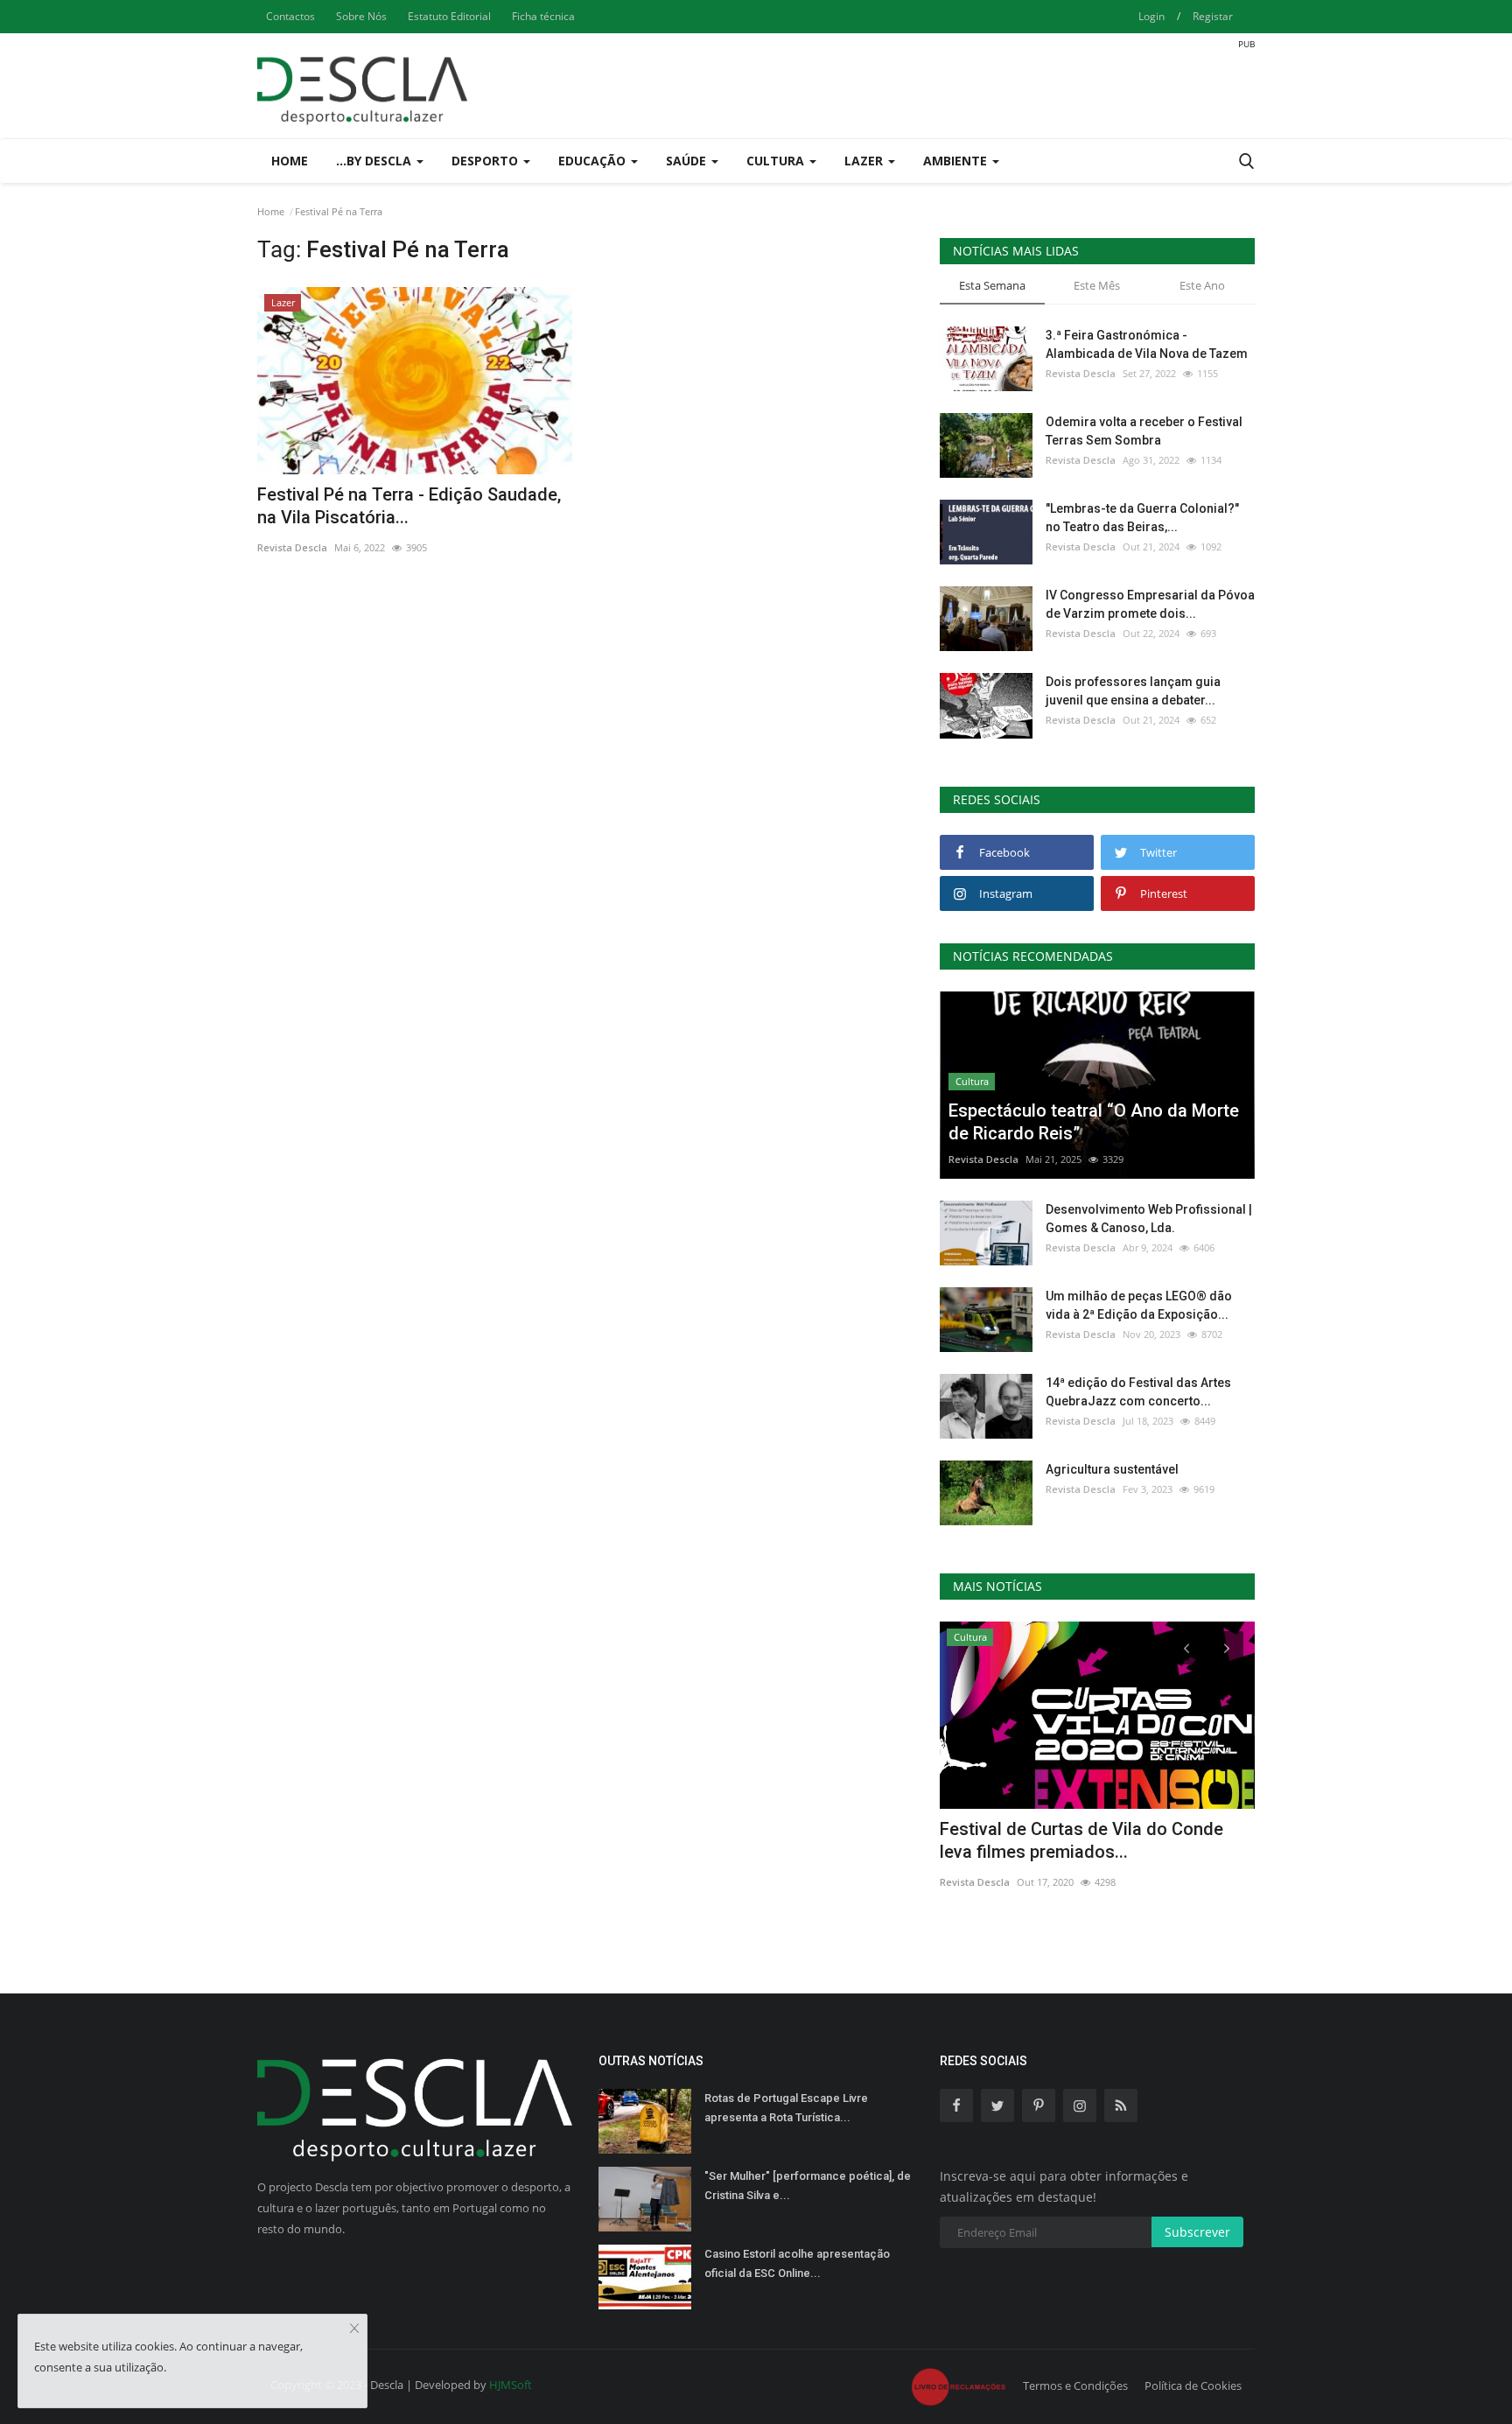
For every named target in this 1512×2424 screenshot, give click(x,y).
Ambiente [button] (957, 161)
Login (1151, 16)
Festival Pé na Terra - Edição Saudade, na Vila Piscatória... (409, 506)
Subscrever (1197, 2232)
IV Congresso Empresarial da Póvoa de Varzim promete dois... (1150, 604)
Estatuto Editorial (449, 16)
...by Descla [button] (375, 161)
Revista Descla (292, 547)
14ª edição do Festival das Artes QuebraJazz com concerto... (1138, 1392)
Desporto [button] (486, 161)
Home (290, 161)
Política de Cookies (1193, 2385)
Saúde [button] (688, 161)
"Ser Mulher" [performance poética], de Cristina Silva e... (808, 2186)
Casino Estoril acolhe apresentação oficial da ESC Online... (797, 2263)
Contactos (290, 16)
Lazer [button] (865, 161)
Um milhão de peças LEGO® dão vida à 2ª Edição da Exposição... (1139, 1305)
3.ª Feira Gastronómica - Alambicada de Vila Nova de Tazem (1147, 344)
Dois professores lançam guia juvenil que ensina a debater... (1133, 691)
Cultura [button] (777, 161)
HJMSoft (511, 2385)
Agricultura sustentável (1112, 1469)
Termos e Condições (1075, 2385)
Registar (1213, 16)
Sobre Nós (361, 16)
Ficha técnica (543, 16)
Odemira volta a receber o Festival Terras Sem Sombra (1144, 431)
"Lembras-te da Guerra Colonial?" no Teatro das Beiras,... (1142, 518)
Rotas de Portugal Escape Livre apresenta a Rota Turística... (786, 2108)
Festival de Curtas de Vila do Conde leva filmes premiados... (1081, 1840)
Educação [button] (594, 161)
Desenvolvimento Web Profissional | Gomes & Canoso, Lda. (1149, 1219)
